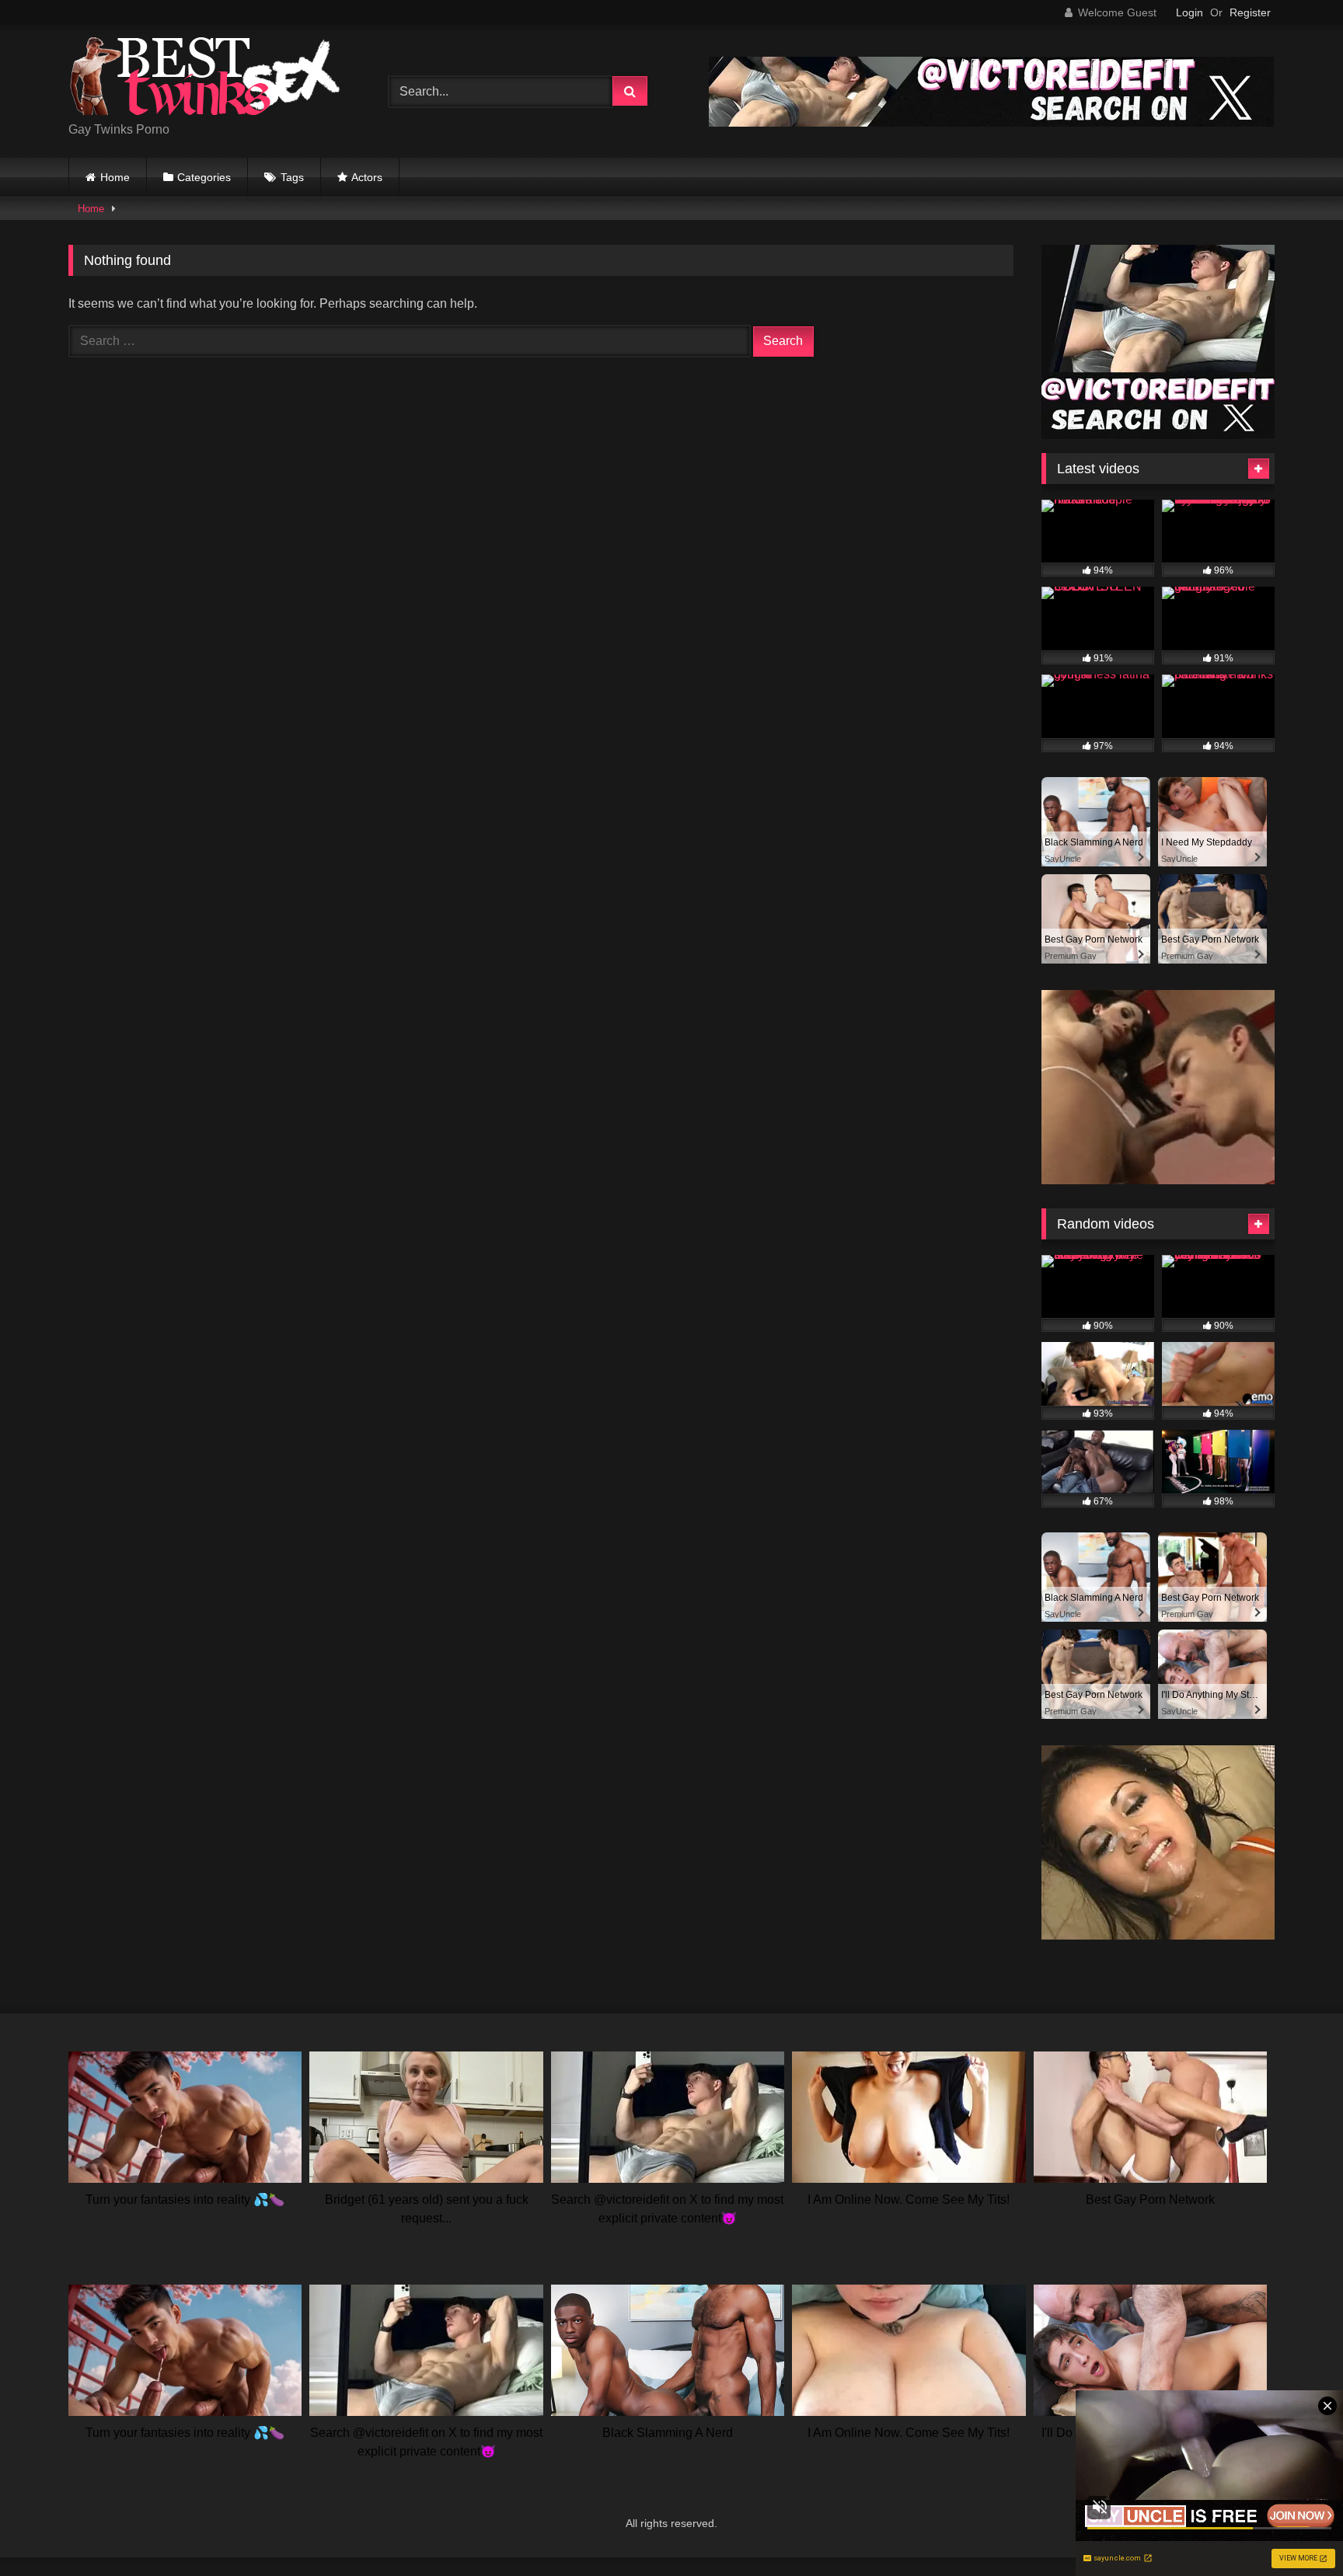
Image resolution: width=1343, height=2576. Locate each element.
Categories (204, 177)
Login (1190, 12)
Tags (292, 177)
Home (115, 177)
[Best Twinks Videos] (204, 79)
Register (1250, 12)
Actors (367, 177)
